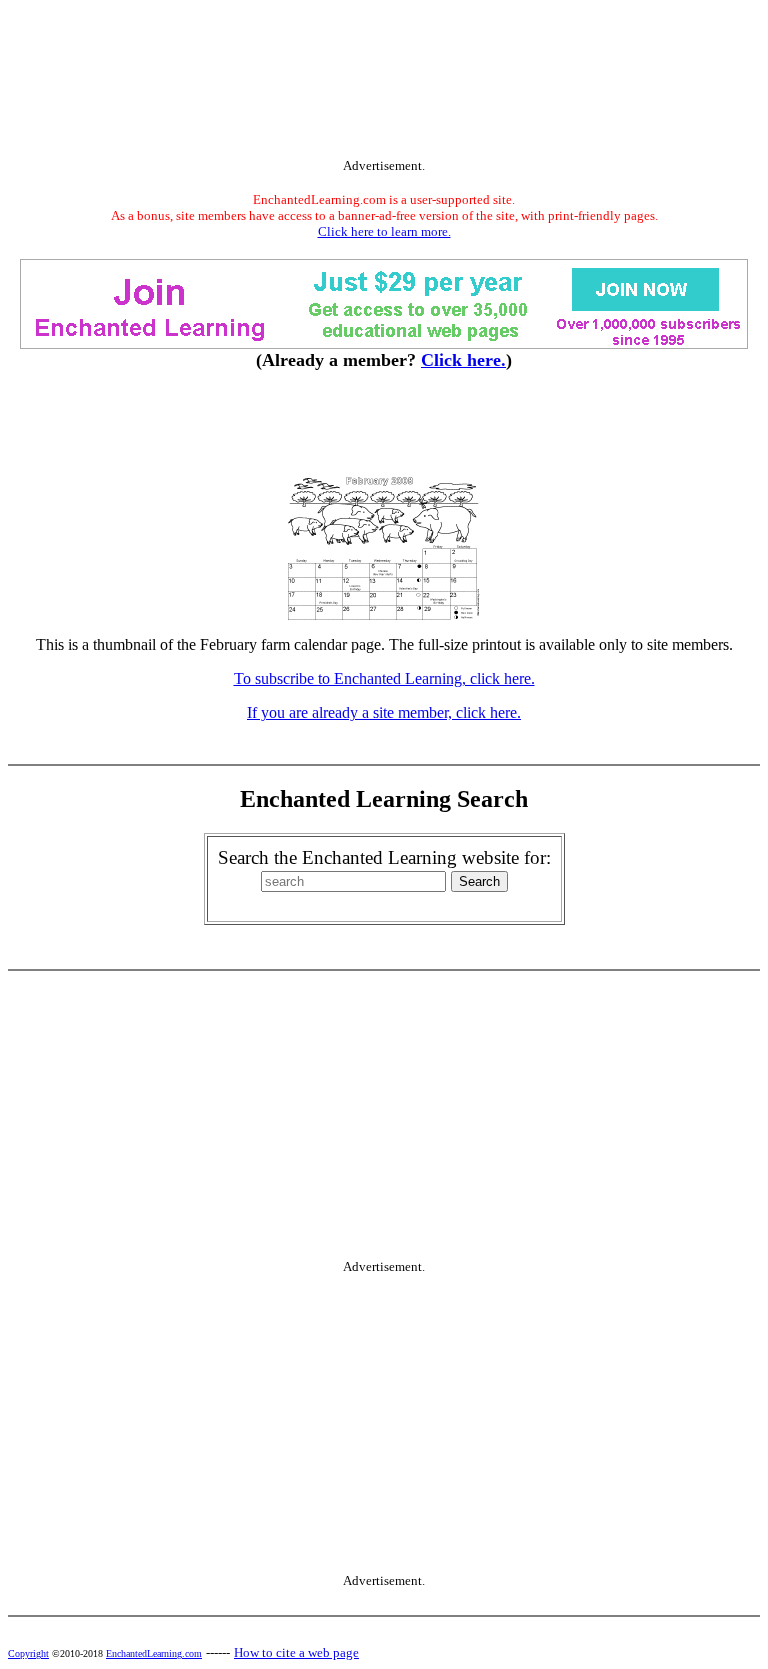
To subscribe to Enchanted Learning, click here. (384, 678)
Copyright (28, 1653)
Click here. (463, 360)
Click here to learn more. (384, 231)
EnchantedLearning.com (154, 1653)
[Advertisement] (384, 83)
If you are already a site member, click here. (384, 712)
